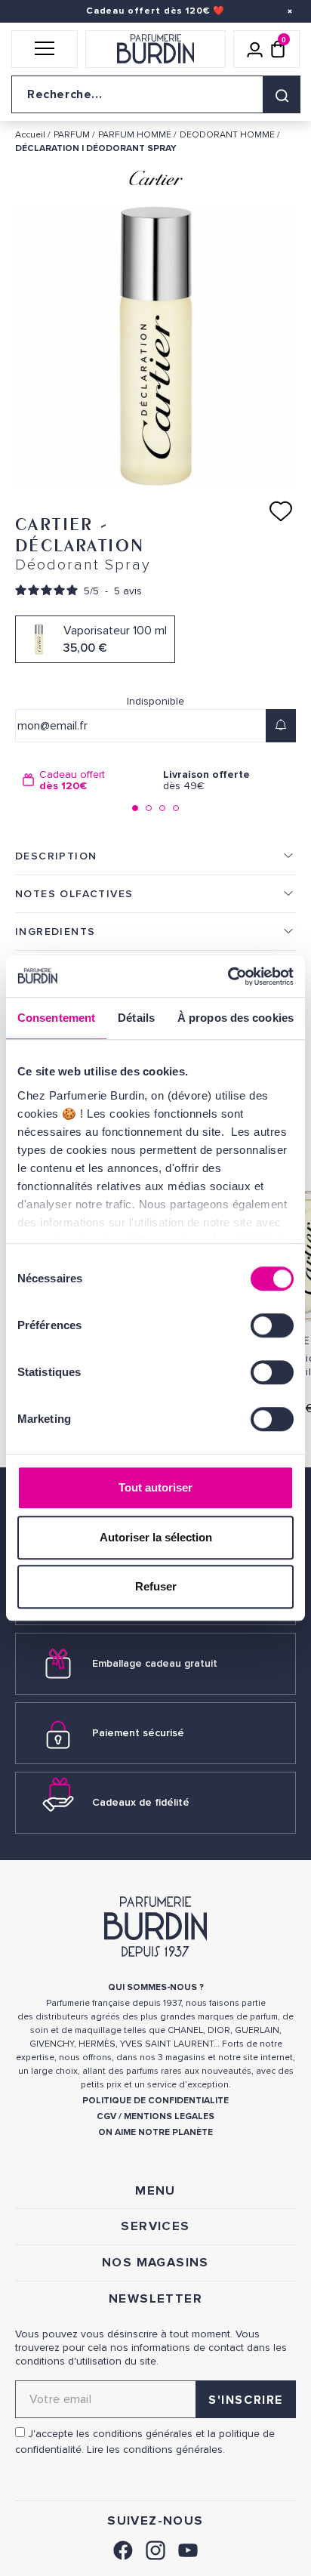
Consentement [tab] (56, 1018)
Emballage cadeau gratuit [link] (155, 1663)
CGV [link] (106, 2116)
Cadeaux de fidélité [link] (141, 1802)
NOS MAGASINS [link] (155, 2263)
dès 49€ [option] (206, 781)
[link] (123, 2548)
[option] (85, 781)
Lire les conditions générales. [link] (156, 2450)
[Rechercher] (282, 94)
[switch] (272, 1325)
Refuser (156, 1586)
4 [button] (176, 808)
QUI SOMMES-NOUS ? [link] (156, 1987)
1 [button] (135, 808)
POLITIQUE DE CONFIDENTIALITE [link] (155, 2101)
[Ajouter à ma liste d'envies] (281, 511)
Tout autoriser (155, 1487)
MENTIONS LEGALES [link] (169, 2116)
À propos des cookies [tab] (236, 1018)
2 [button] (149, 808)
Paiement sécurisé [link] (138, 1733)
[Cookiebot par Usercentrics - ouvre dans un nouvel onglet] (228, 976)
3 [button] (162, 808)
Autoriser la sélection (156, 1537)
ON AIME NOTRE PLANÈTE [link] (155, 2132)
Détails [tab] (136, 1018)
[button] (45, 49)
